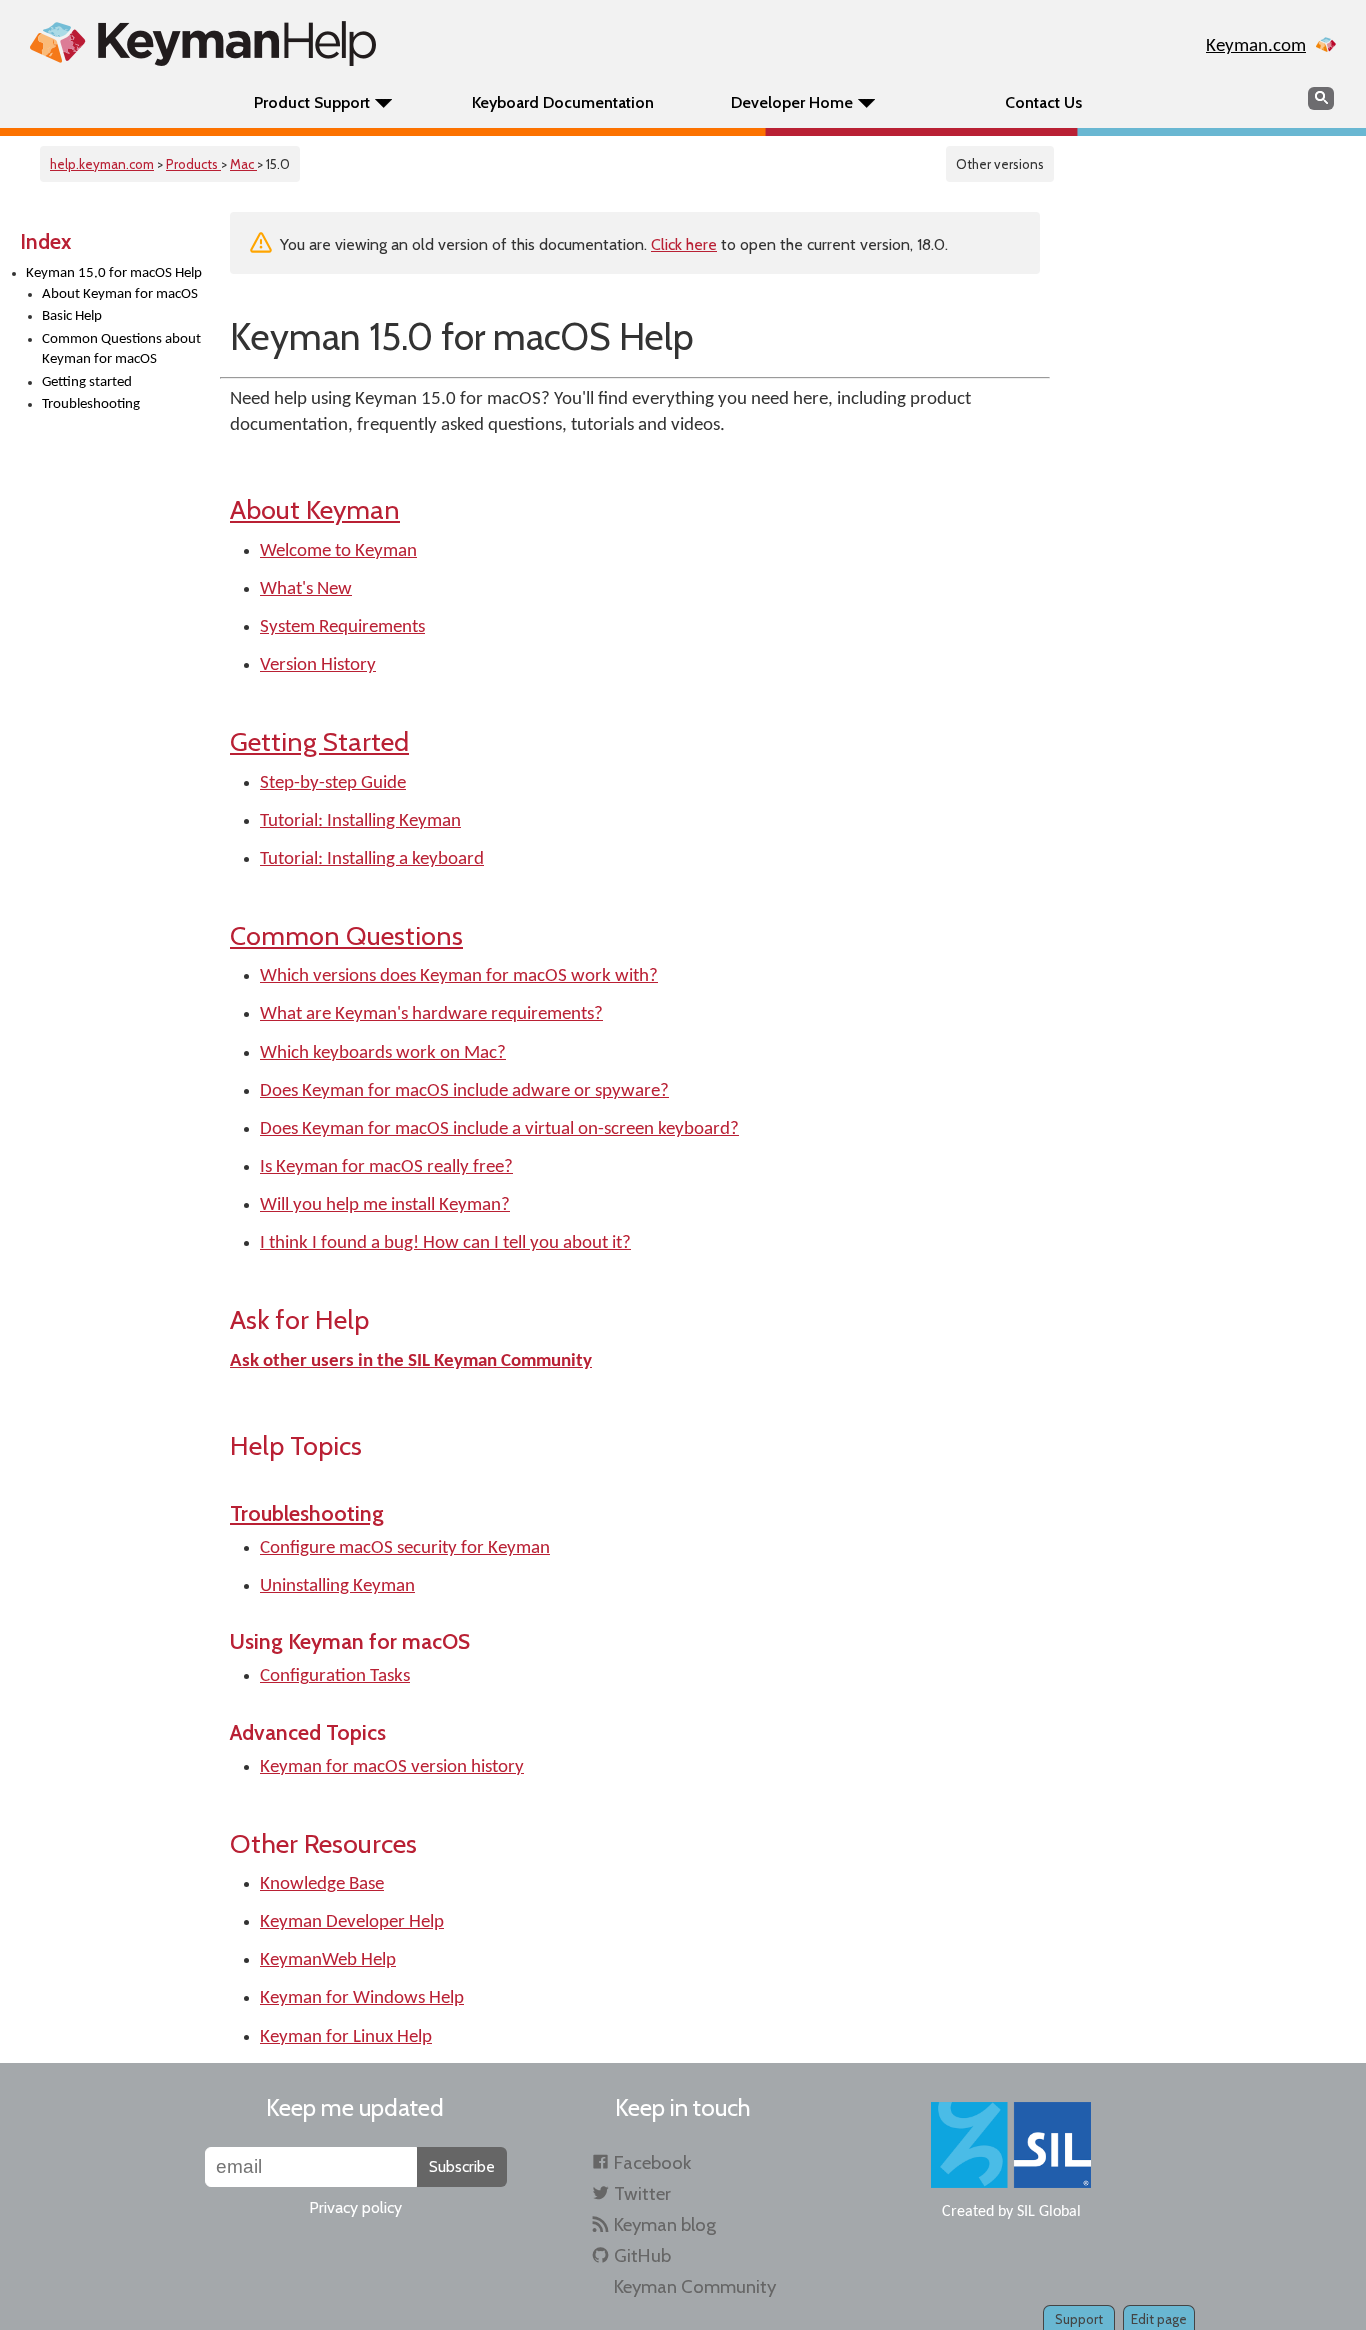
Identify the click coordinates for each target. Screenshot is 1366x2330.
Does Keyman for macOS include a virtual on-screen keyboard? (499, 1129)
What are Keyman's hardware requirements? (431, 1014)
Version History (318, 665)
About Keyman (315, 509)
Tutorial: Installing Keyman (360, 821)
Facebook (652, 2162)
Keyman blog (665, 2224)
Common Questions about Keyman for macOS (121, 350)
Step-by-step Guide (333, 783)
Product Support (312, 102)
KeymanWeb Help (328, 1960)
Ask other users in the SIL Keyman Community (411, 1361)
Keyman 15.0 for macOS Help (114, 273)
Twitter (642, 2193)
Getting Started (319, 741)
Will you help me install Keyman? (385, 1205)
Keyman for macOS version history (392, 1767)
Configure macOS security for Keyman (405, 1548)
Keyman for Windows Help (362, 1998)
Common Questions (346, 935)
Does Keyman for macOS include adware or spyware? (464, 1091)
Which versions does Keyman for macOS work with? (459, 976)
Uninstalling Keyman (337, 1586)
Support (1079, 2319)
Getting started (87, 382)
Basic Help (72, 316)
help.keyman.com (102, 164)
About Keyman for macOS (120, 294)
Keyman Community (695, 2286)
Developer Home (792, 102)
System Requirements (342, 627)
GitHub (642, 2255)
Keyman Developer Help (352, 1922)
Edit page (1159, 2319)
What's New (306, 589)
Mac (243, 164)
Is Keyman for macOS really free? (386, 1167)
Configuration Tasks (335, 1676)
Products (193, 164)
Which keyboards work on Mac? (383, 1053)
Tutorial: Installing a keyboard (372, 859)
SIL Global (1049, 2212)
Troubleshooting (91, 404)
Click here (684, 244)
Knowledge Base (322, 1884)
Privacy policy (355, 2207)
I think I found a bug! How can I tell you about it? (445, 1243)
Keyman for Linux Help (346, 2037)
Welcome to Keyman (338, 551)
